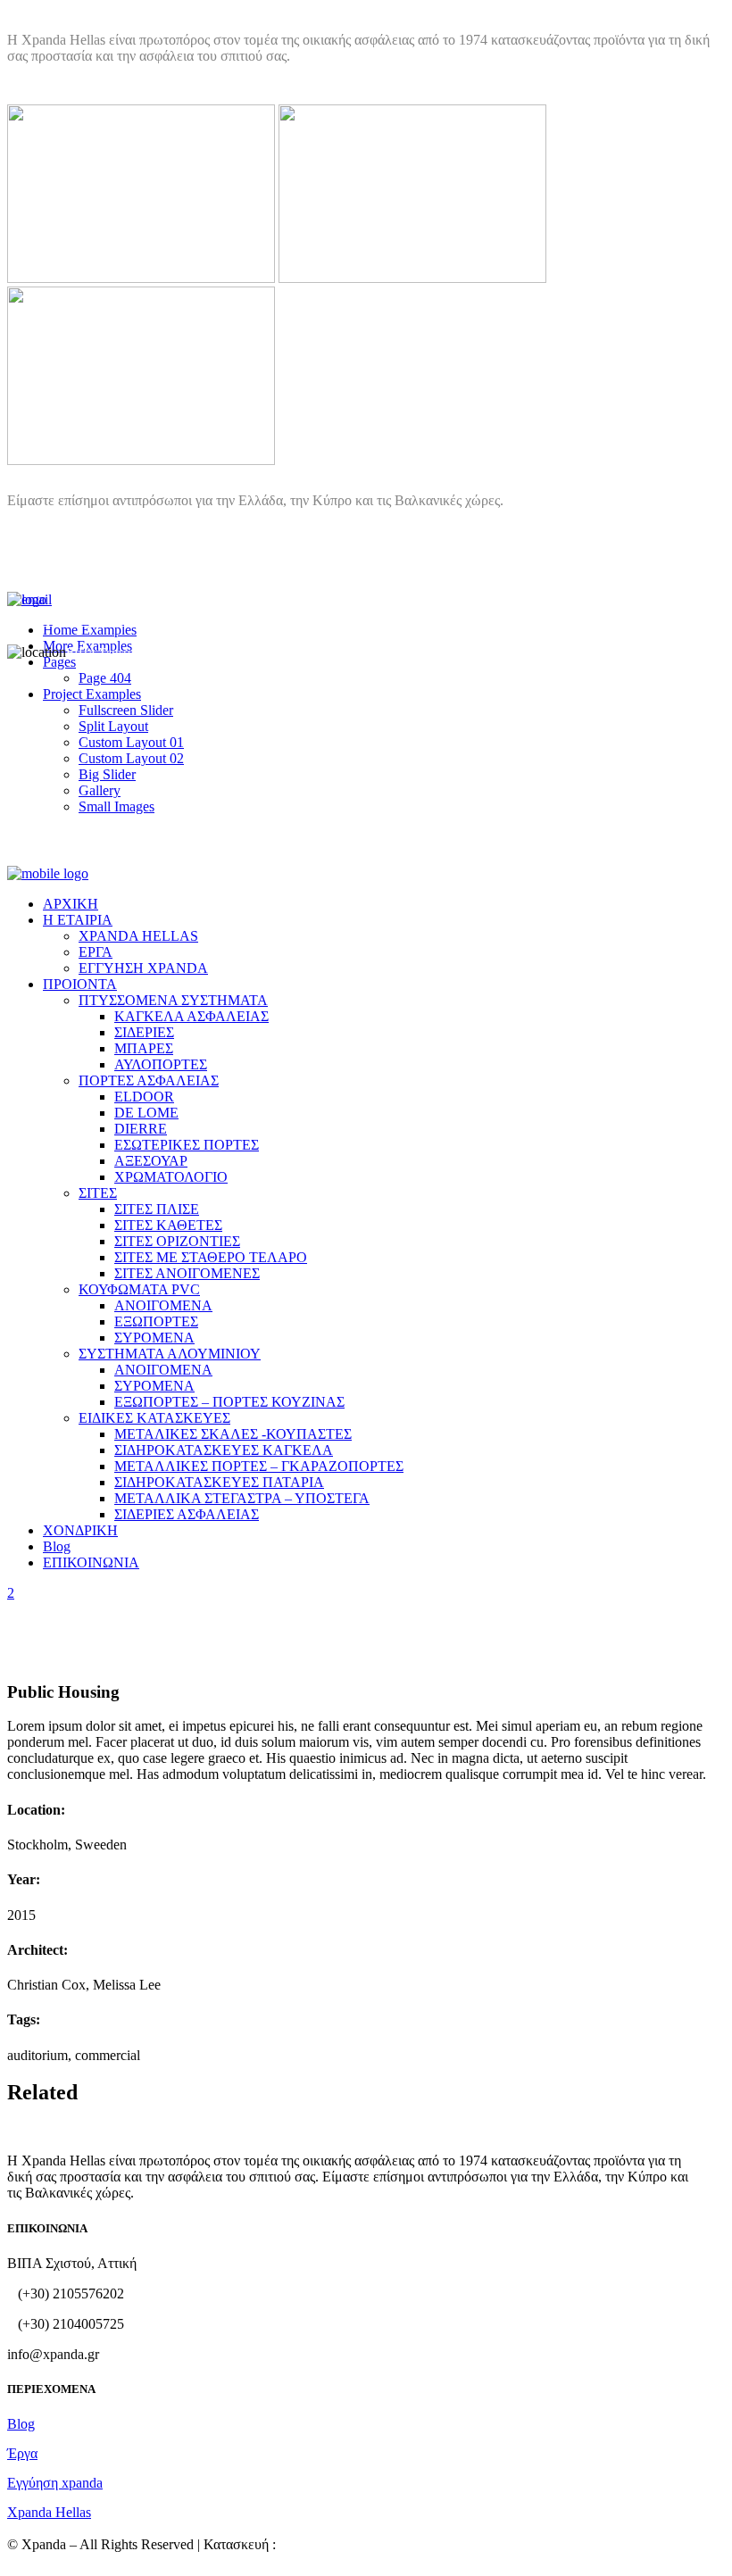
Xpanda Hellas (49, 2512)
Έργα (22, 2453)
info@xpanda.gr (96, 600)
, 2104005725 (141, 620)
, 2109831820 (223, 620)
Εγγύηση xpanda (55, 2483)
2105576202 (61, 620)
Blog (21, 2424)
